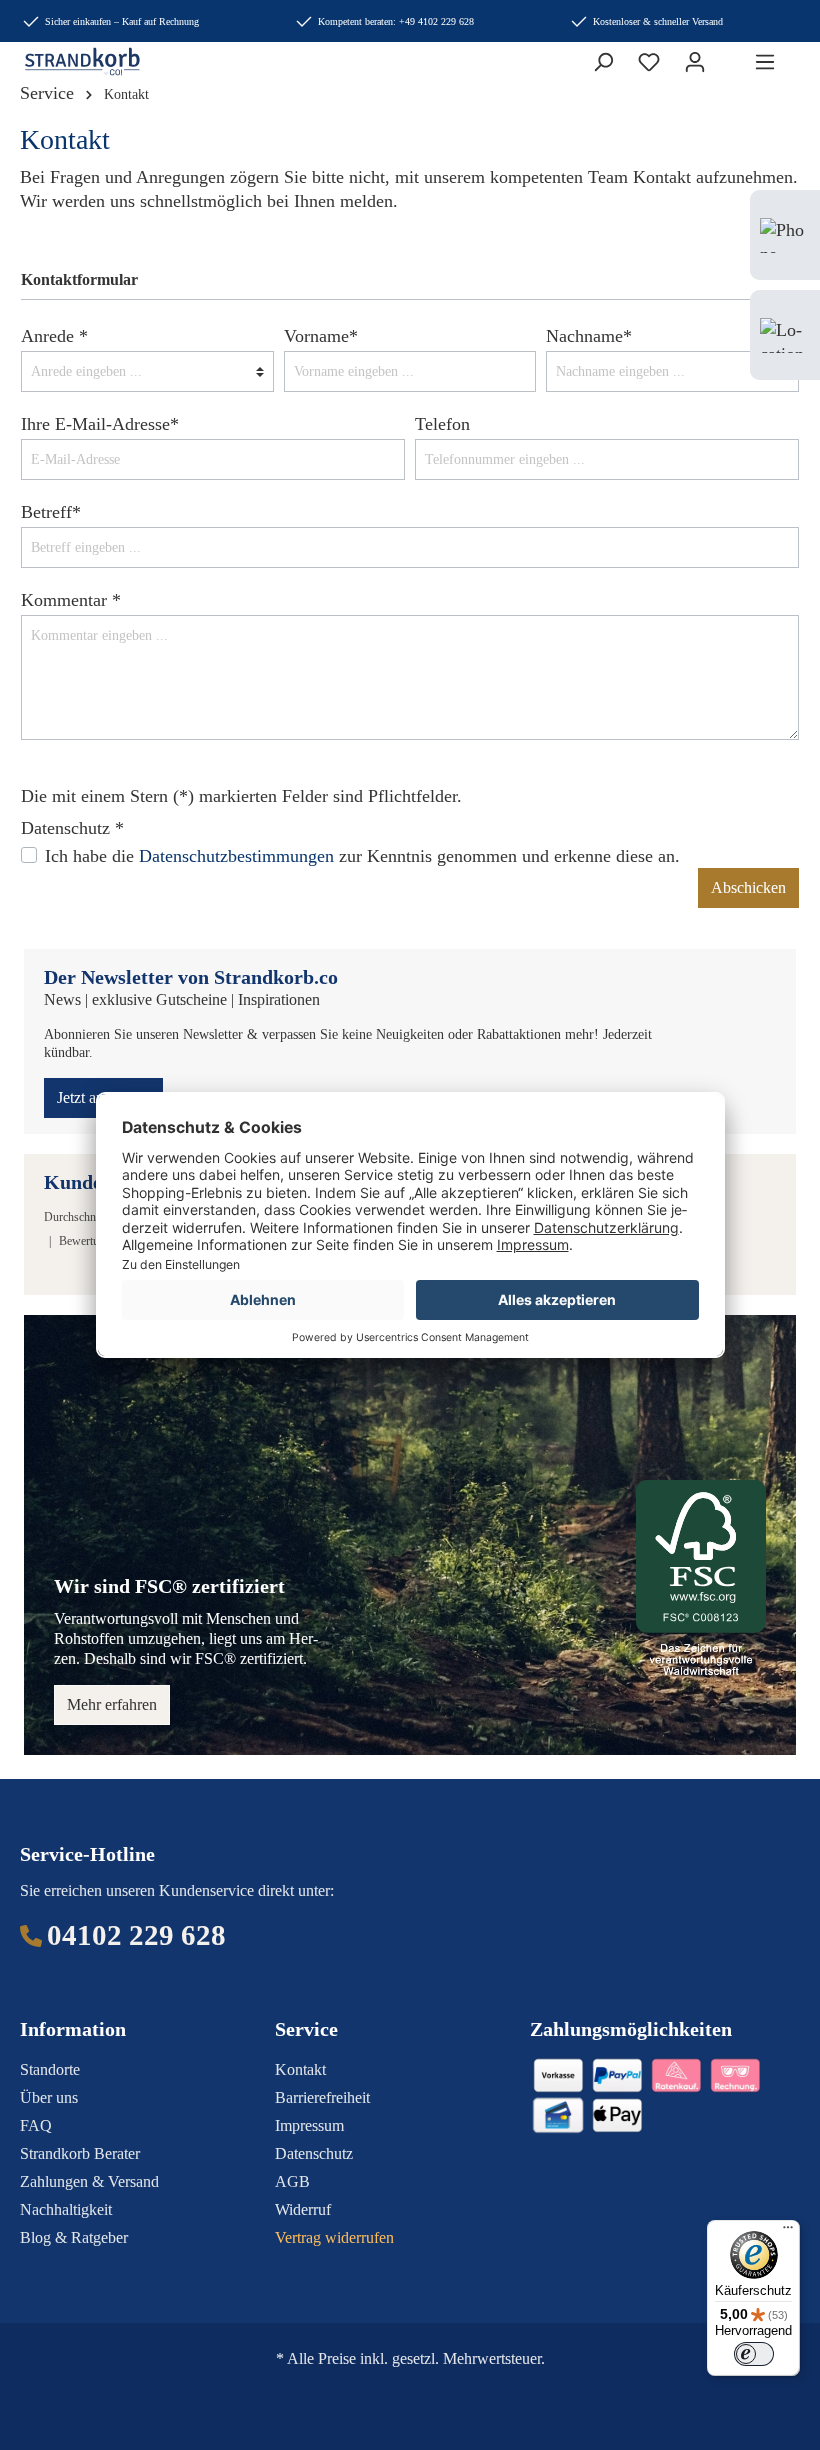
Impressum (309, 2125)
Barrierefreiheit (322, 2097)
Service (306, 2029)
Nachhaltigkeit (66, 2209)
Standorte (50, 2069)
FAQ (36, 2125)
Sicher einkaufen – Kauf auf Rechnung (122, 21)
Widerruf (303, 2209)
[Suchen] (603, 62)
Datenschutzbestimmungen (236, 856)
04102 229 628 (136, 1935)
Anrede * (54, 336)
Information (73, 2029)
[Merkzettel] (649, 62)
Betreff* (51, 512)
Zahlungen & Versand (89, 2181)
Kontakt (300, 2069)
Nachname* (589, 336)
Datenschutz (314, 2153)
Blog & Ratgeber (74, 2237)
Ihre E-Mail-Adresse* (100, 424)
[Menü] (765, 62)
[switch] (754, 2354)
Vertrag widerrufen (334, 2237)
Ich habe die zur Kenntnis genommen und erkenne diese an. (362, 856)
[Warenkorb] (730, 56)
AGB (292, 2181)
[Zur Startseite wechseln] (68, 61)
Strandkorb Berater (80, 2153)
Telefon (442, 424)
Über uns (49, 2097)
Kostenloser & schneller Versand (658, 21)
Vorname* (321, 336)
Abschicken (748, 887)
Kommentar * (71, 600)
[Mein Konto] (695, 62)
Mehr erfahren (112, 1704)
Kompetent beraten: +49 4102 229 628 (396, 21)
